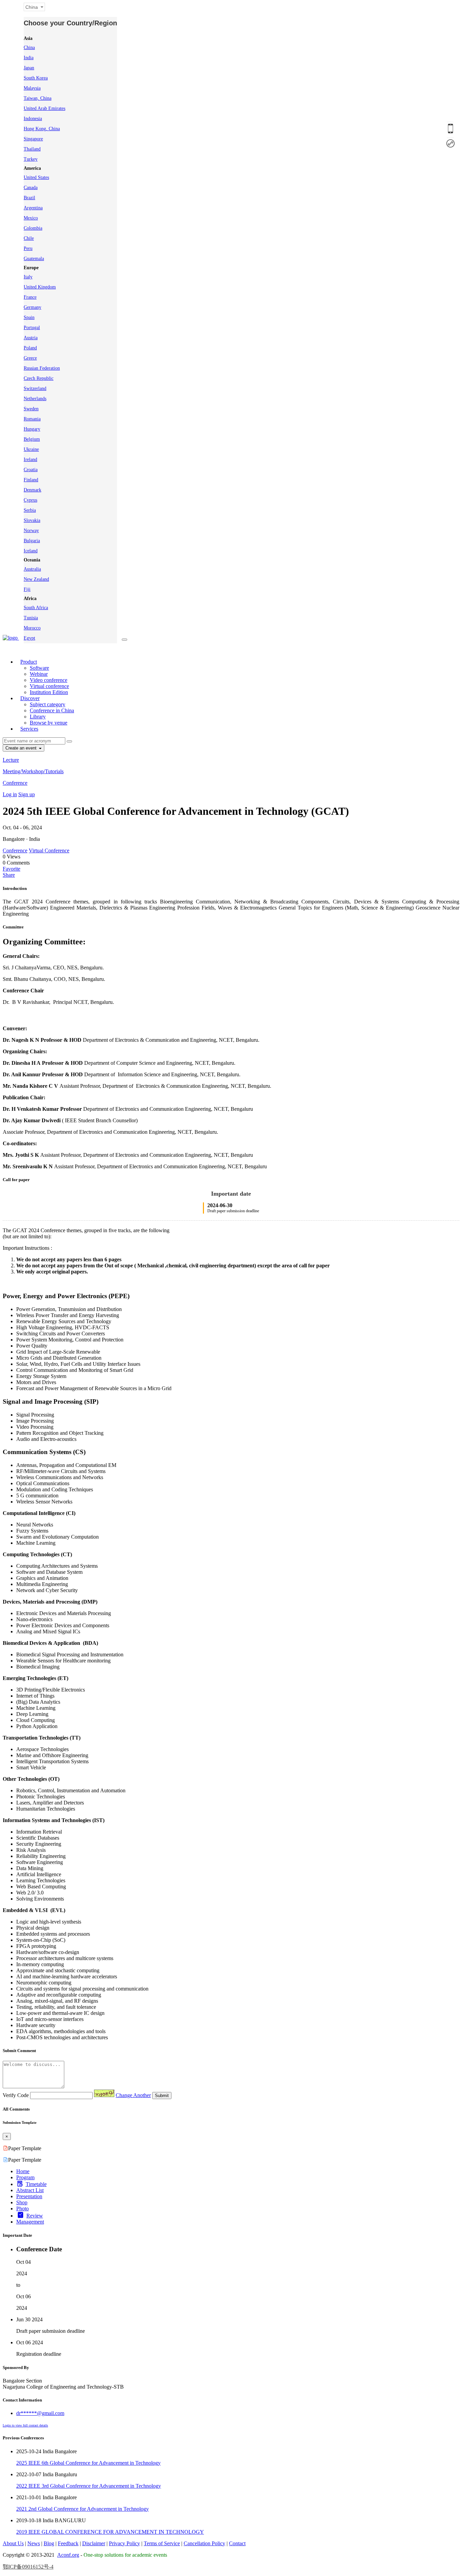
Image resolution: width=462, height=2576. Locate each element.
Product (29, 662)
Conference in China (52, 710)
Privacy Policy (124, 2543)
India (29, 58)
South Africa (36, 608)
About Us (13, 2543)
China (29, 48)
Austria (31, 338)
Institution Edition (49, 692)
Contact (237, 2543)
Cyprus (30, 500)
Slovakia (32, 520)
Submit (162, 2096)
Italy (28, 277)
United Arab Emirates (44, 108)
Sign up (27, 794)
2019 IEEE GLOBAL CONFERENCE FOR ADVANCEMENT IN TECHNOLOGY (110, 2532)
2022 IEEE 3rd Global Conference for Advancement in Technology (89, 2486)
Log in (10, 794)
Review (35, 2216)
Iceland (31, 551)
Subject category (48, 704)
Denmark (32, 490)
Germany (32, 307)
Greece (30, 358)
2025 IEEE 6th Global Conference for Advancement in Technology (88, 2463)
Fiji (27, 589)
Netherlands (35, 399)
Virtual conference (49, 686)
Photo (22, 2209)
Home (23, 2171)
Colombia (33, 228)
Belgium (32, 439)
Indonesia (33, 119)
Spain (29, 317)
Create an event (22, 748)
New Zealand (36, 579)
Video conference (49, 680)
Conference (15, 783)
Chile (29, 238)
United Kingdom (40, 287)
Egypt (29, 638)
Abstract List (30, 2190)
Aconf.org (68, 2555)
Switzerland (35, 388)
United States (36, 177)
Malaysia (32, 88)
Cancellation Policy (204, 2543)
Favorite (11, 869)
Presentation (29, 2196)
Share (9, 875)
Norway (31, 531)
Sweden (31, 409)
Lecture (11, 760)
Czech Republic (39, 378)
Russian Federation (42, 368)
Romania (32, 419)
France (30, 297)
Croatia (31, 470)
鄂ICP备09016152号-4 (28, 2567)
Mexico (31, 218)
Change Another (133, 2095)
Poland (30, 348)
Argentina (33, 208)
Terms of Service (162, 2543)
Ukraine (31, 449)
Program (25, 2177)
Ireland (30, 459)
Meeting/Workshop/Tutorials (33, 771)
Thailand (32, 149)
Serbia (30, 510)
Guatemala (34, 259)
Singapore (33, 139)
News (34, 2543)
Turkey (31, 159)
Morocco (32, 628)
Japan (29, 68)
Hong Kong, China (42, 129)
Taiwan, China (38, 98)
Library (38, 717)
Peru (28, 248)
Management (30, 2222)
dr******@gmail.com (40, 2413)
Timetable (36, 2184)
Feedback (68, 2543)
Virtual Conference (49, 850)
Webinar (39, 674)
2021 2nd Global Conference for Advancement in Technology (83, 2509)
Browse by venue (49, 723)
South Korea (36, 78)
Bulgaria (32, 541)
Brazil (29, 198)
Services (29, 729)
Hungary (32, 429)
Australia (32, 569)
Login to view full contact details (25, 2425)
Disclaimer (94, 2543)
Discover (30, 698)
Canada (31, 188)
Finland (31, 480)
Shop (22, 2202)
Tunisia (31, 618)
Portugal (32, 328)
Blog (49, 2543)
